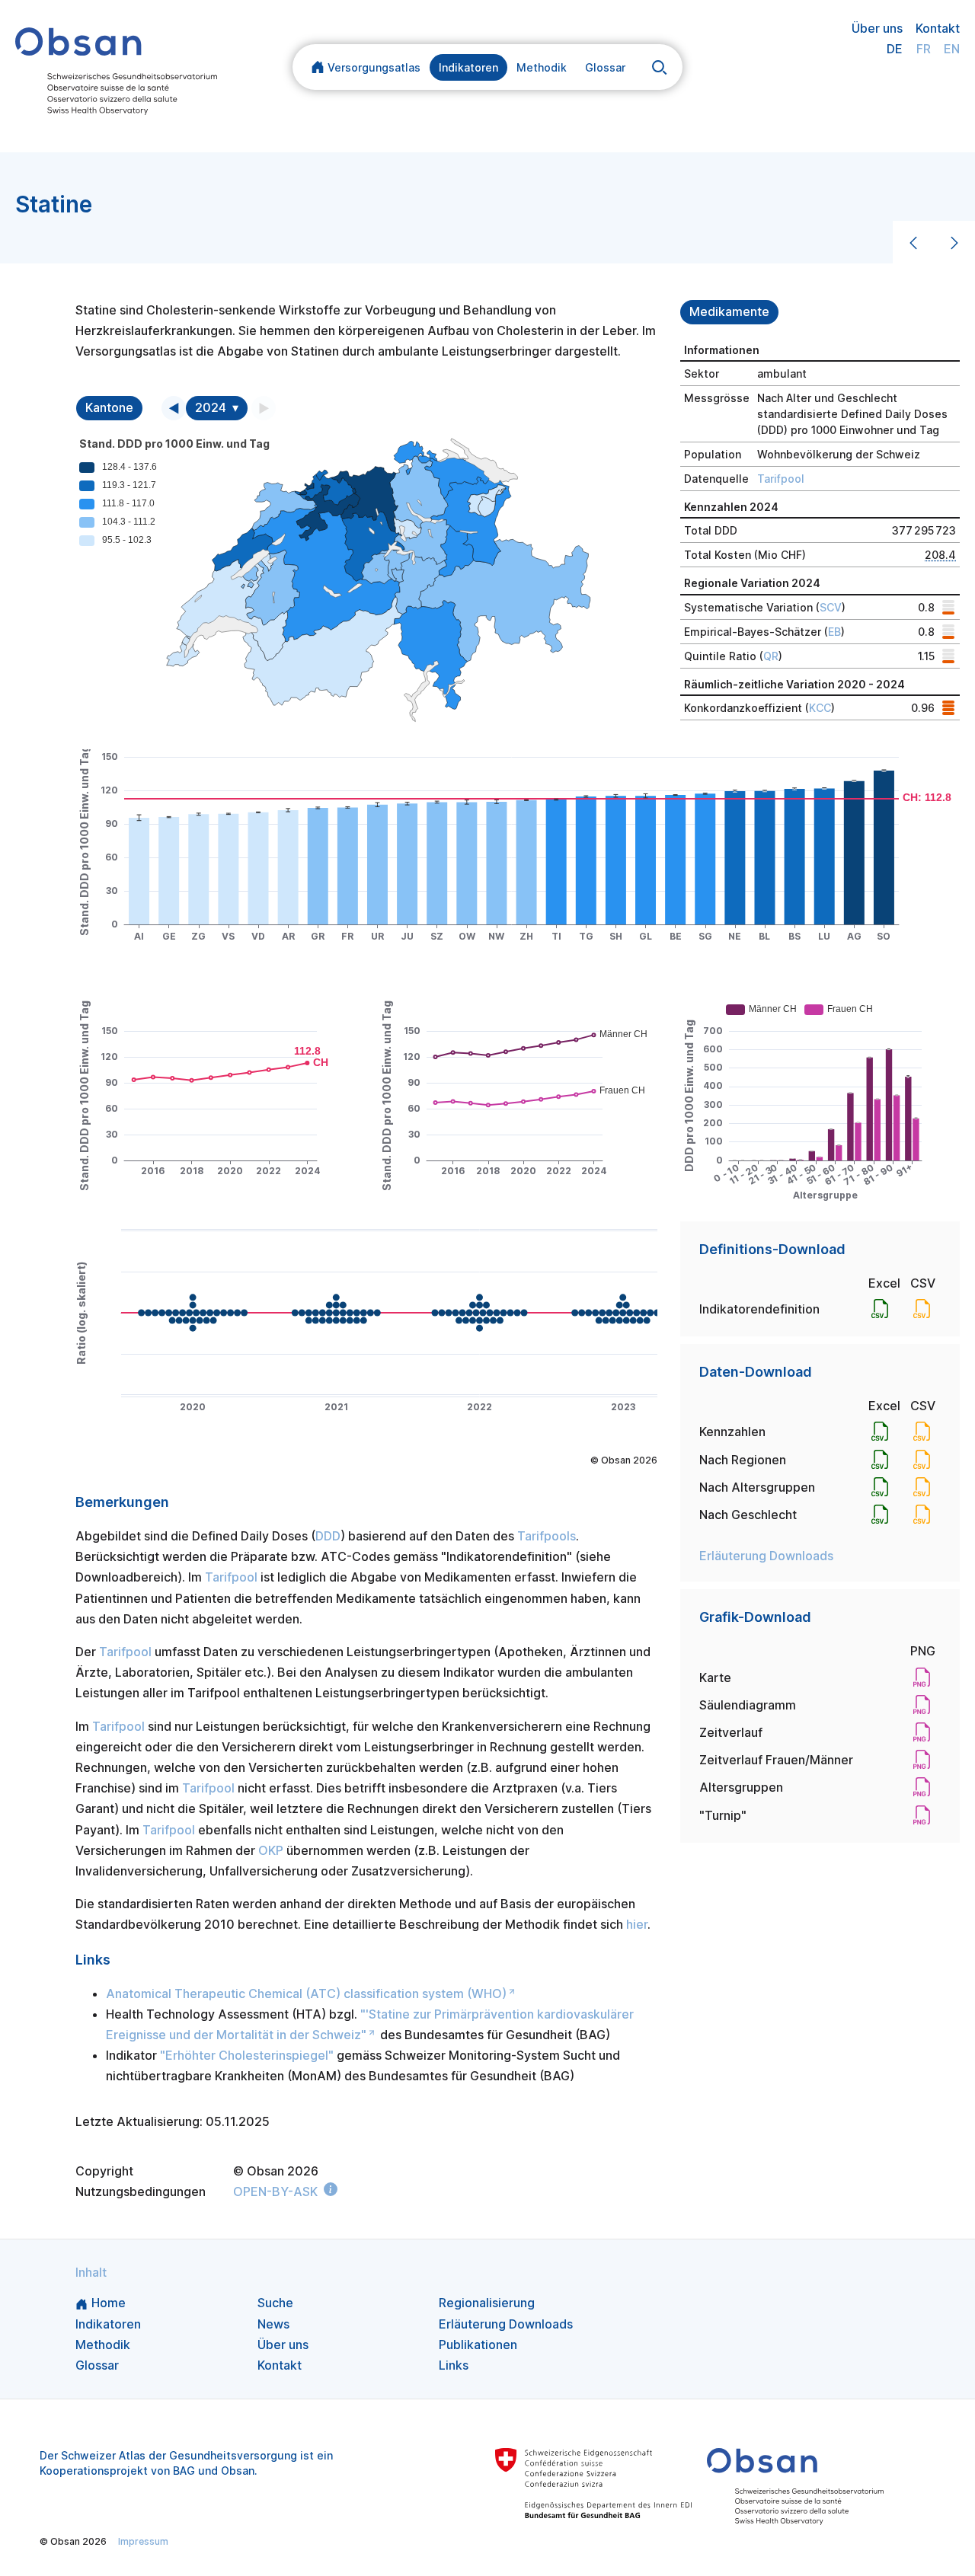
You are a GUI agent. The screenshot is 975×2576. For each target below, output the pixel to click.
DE (895, 49)
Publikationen (478, 2345)
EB (834, 632)
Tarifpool (781, 479)
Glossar (605, 67)
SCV (831, 607)
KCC (820, 708)
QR (771, 656)
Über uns (877, 28)
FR (924, 49)
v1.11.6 (509, 2541)
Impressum (143, 2541)
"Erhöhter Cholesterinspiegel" (247, 2055)
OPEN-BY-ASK (275, 2191)
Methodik (542, 67)
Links (454, 2365)
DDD (328, 1536)
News (273, 2324)
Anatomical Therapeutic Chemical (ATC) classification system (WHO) (306, 1993)
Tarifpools (547, 1536)
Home (109, 2303)
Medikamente (729, 312)
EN (952, 49)
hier (637, 1924)
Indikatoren (468, 67)
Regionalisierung (487, 2303)
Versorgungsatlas (374, 67)
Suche (275, 2303)
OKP (271, 1850)
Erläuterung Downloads (766, 1556)
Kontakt (938, 28)
